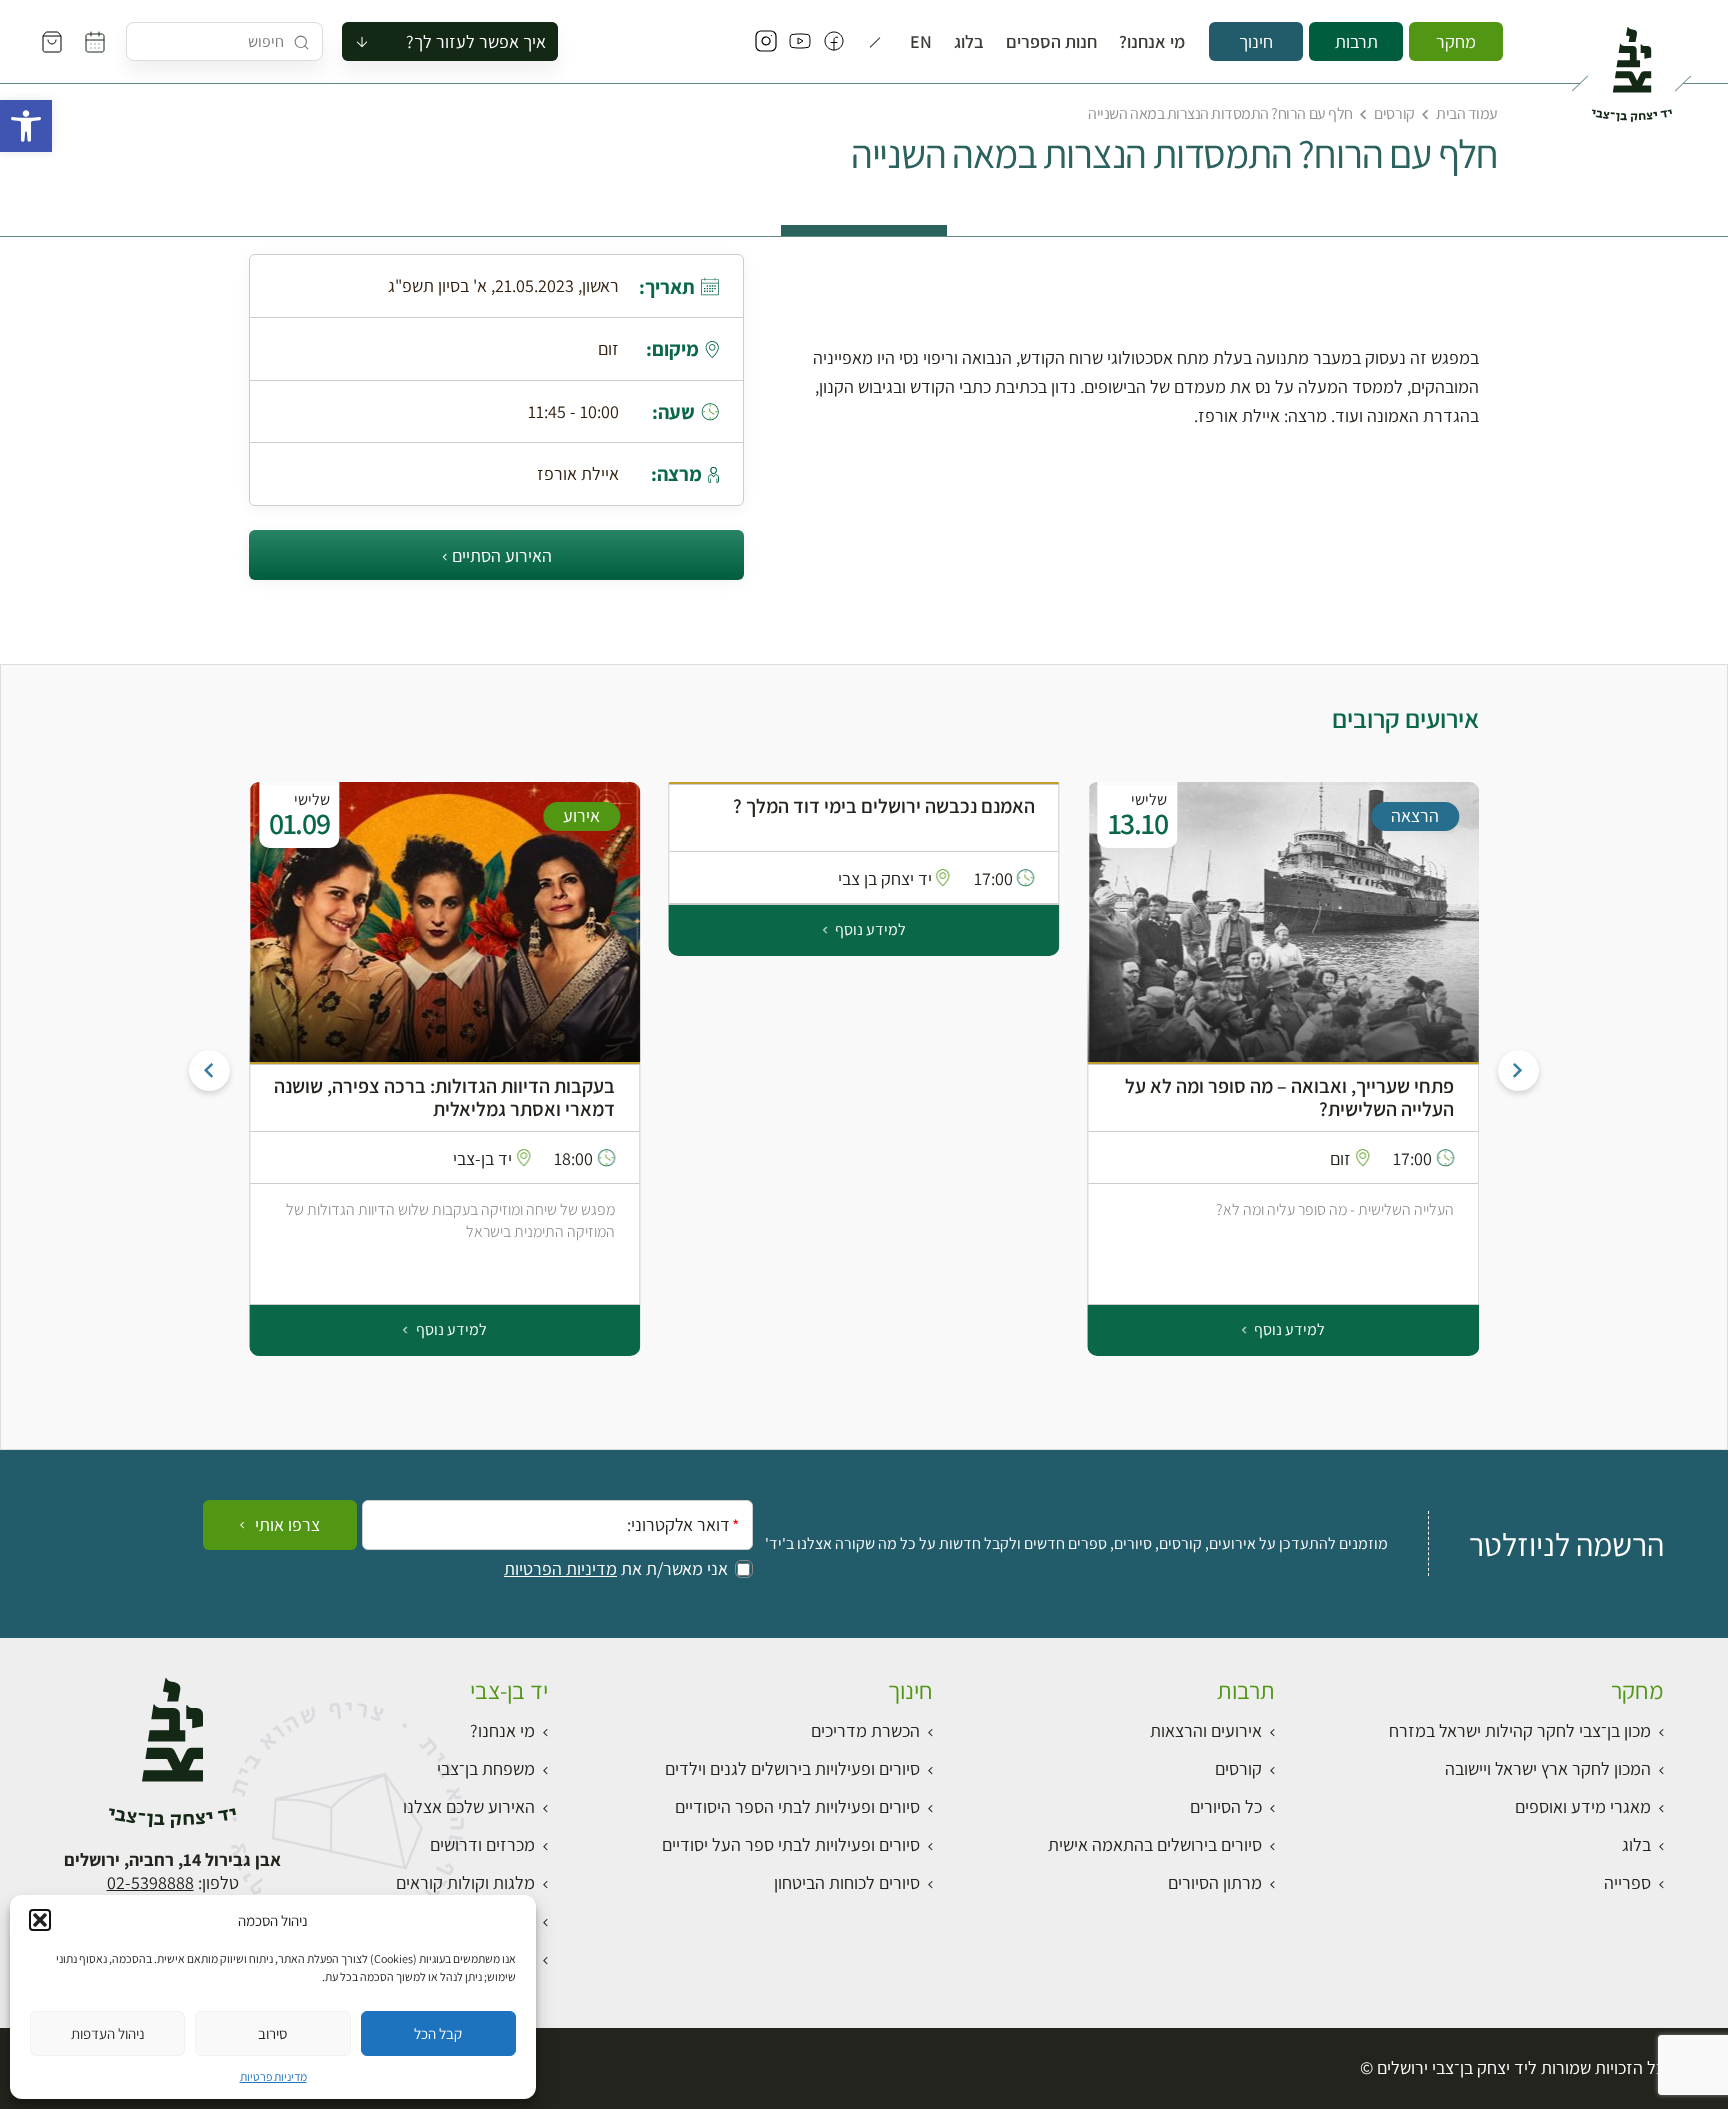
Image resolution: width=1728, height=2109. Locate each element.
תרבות (1356, 41)
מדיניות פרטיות (273, 2076)
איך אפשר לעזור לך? (476, 41)
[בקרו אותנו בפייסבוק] (834, 42)
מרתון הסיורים (1215, 1882)
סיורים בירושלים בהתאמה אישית (1155, 1844)
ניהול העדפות (108, 2033)
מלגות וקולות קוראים (465, 1882)
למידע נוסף (1288, 1329)
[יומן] (95, 42)
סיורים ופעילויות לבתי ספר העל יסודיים (791, 1844)
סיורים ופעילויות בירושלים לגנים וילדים (792, 1768)
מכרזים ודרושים (482, 1844)
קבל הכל (438, 2033)
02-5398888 (150, 1882)
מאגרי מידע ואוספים (1583, 1806)
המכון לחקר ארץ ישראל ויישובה (1548, 1768)
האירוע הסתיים (502, 555)
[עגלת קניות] (52, 42)
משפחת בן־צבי (486, 1768)
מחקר (1456, 41)
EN (921, 42)
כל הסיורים (1226, 1806)
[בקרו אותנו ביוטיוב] (800, 42)
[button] (26, 126)
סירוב (272, 2033)
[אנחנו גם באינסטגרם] (766, 42)
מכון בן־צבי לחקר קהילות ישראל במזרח (1520, 1730)
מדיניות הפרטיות (560, 1569)
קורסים (1394, 113)
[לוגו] (1631, 66)
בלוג (969, 42)
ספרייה (1627, 1882)
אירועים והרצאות (1206, 1730)
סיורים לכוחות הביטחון (847, 1882)
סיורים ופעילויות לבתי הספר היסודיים (797, 1806)
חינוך (1256, 41)
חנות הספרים (1051, 42)
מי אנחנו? (1152, 42)
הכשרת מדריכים (865, 1730)
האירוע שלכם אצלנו (469, 1806)
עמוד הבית (1467, 113)
